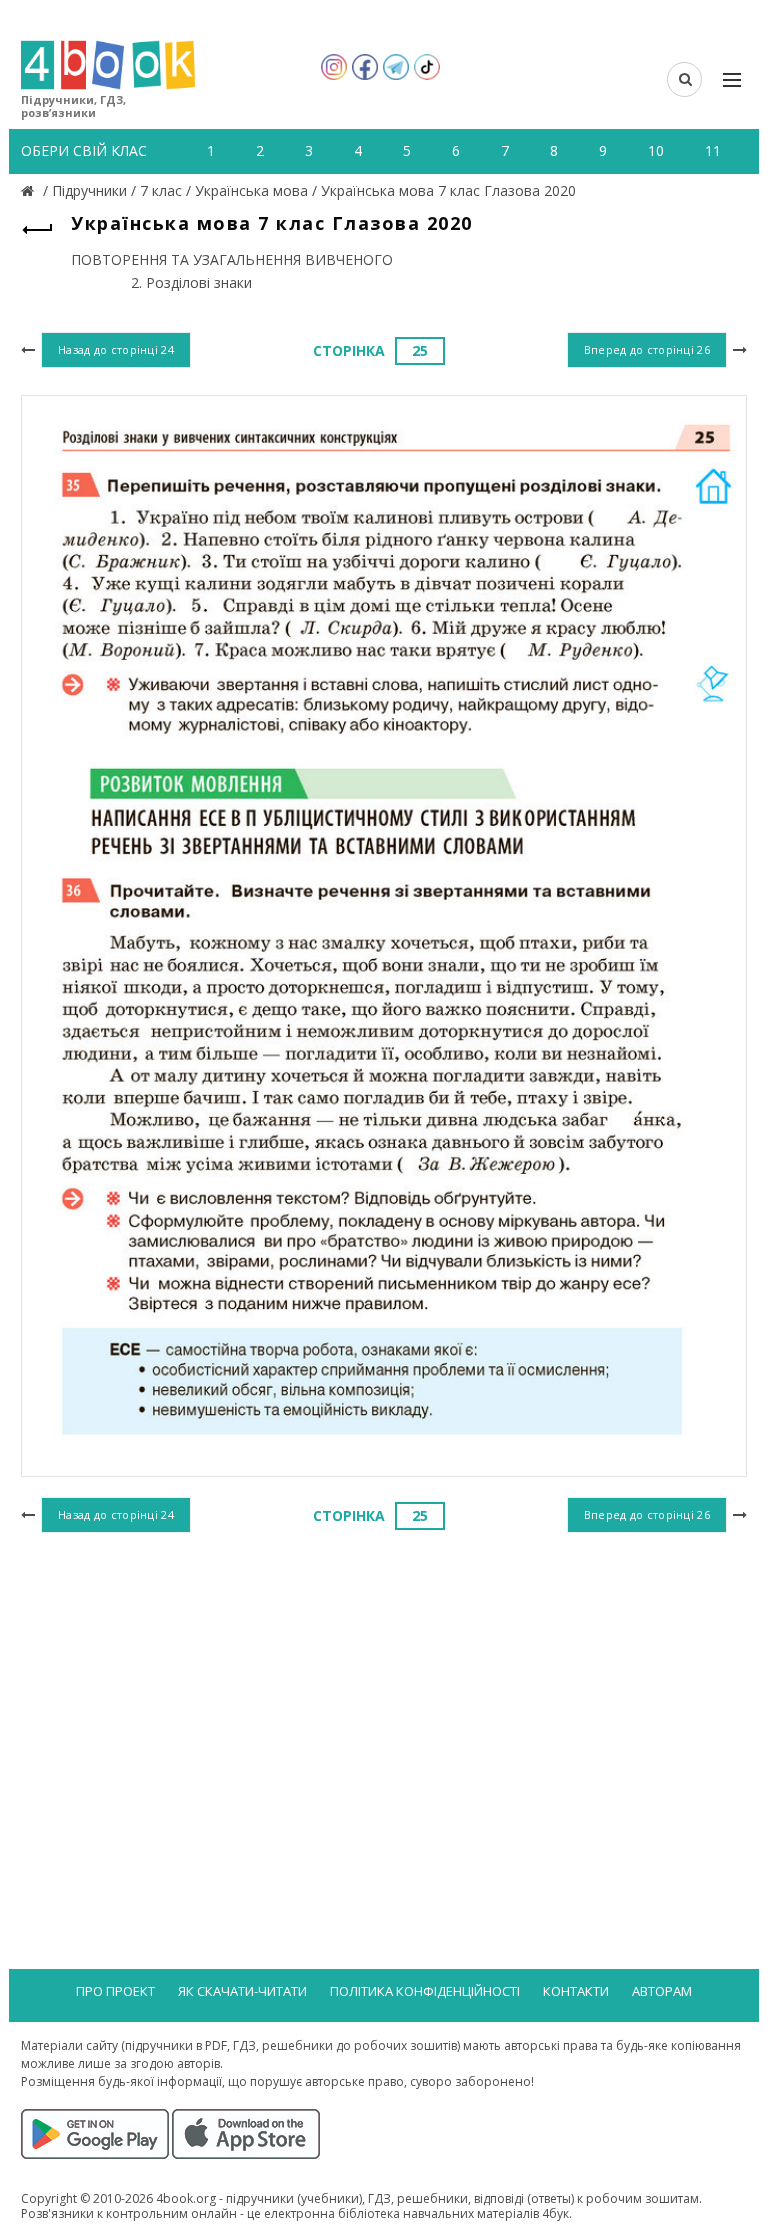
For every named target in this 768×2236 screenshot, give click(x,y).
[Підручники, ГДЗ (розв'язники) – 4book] (30, 190)
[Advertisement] (384, 1701)
